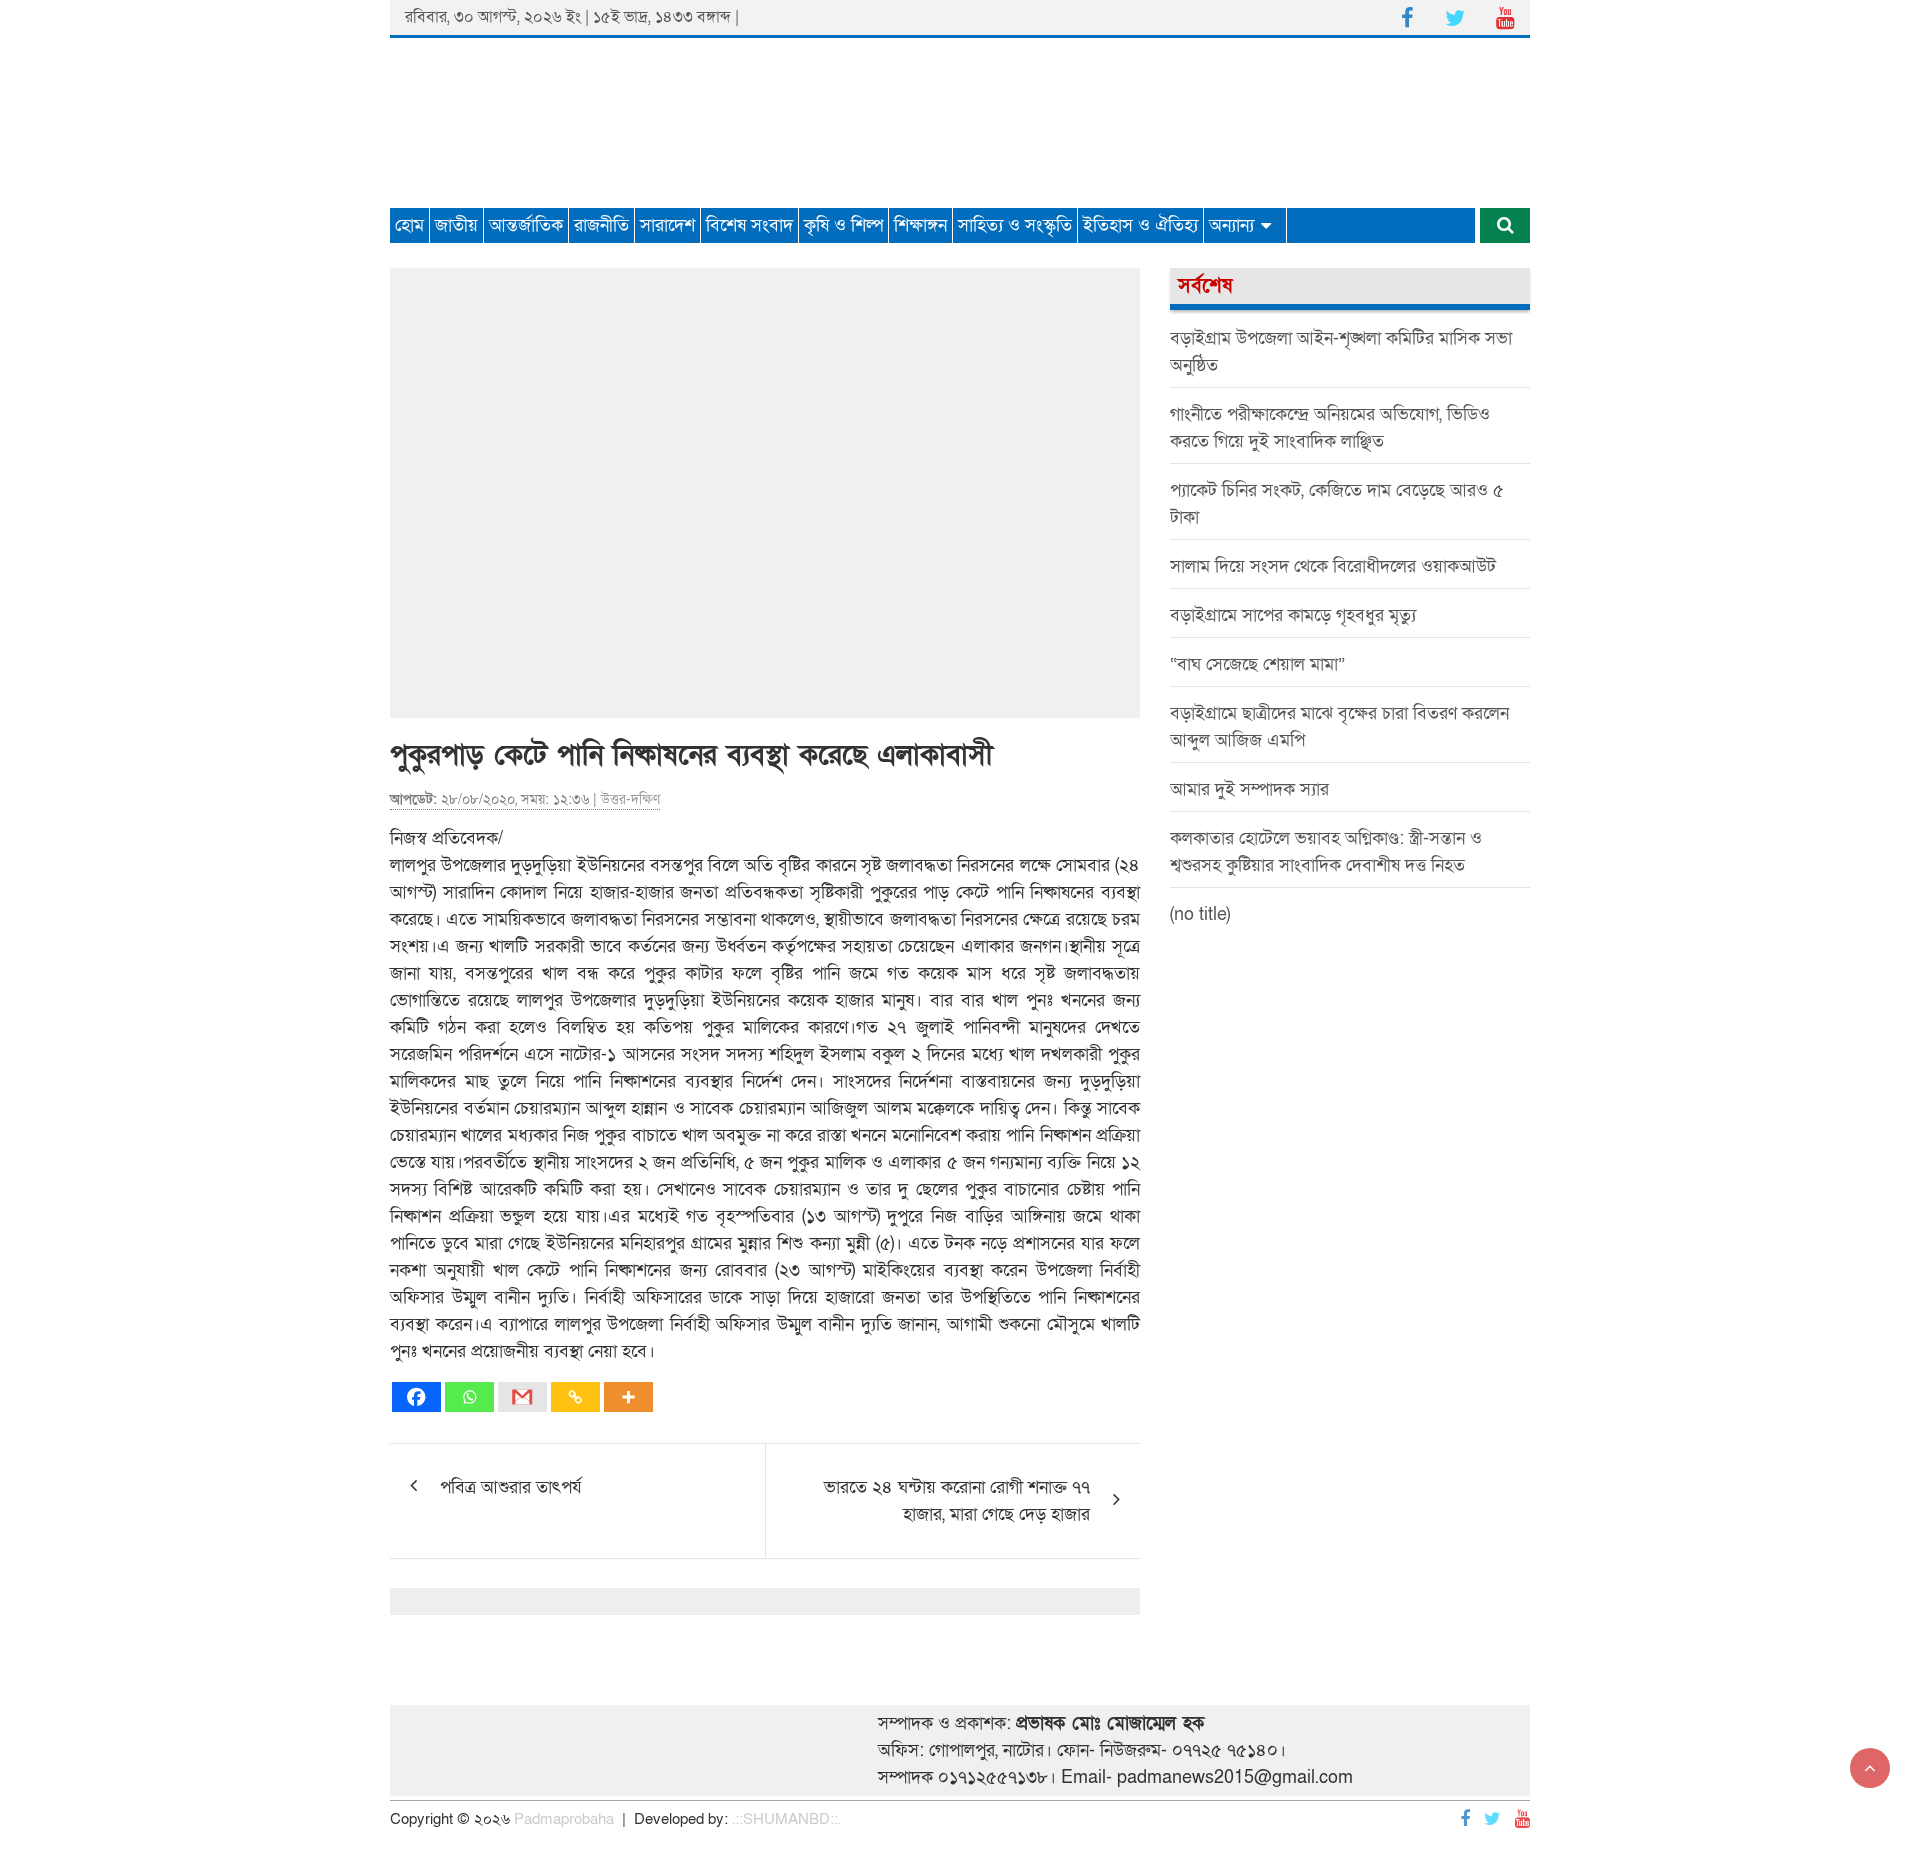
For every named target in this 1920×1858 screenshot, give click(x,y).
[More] (628, 1397)
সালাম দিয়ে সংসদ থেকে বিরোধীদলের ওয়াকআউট (1333, 566)
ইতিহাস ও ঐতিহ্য (1140, 225)
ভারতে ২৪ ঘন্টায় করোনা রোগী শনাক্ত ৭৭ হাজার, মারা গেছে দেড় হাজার (957, 1501)
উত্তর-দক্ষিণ (630, 799)
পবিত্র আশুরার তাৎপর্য (511, 1487)
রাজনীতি (601, 225)
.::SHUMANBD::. (786, 1819)
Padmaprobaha (564, 1819)
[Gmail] (522, 1397)
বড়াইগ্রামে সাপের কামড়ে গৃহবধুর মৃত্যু (1293, 615)
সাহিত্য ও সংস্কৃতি (1015, 225)
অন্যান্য (1231, 225)
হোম (409, 225)
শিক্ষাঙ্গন (920, 225)
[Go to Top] (1870, 1768)
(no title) (1200, 914)
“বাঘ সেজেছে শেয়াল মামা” (1257, 664)
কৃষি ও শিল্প (843, 225)
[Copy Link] (575, 1397)
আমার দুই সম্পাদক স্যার (1249, 789)
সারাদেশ (667, 225)
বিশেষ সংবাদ (749, 225)
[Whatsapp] (469, 1397)
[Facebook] (416, 1397)
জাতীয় (456, 225)
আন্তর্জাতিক (526, 225)
